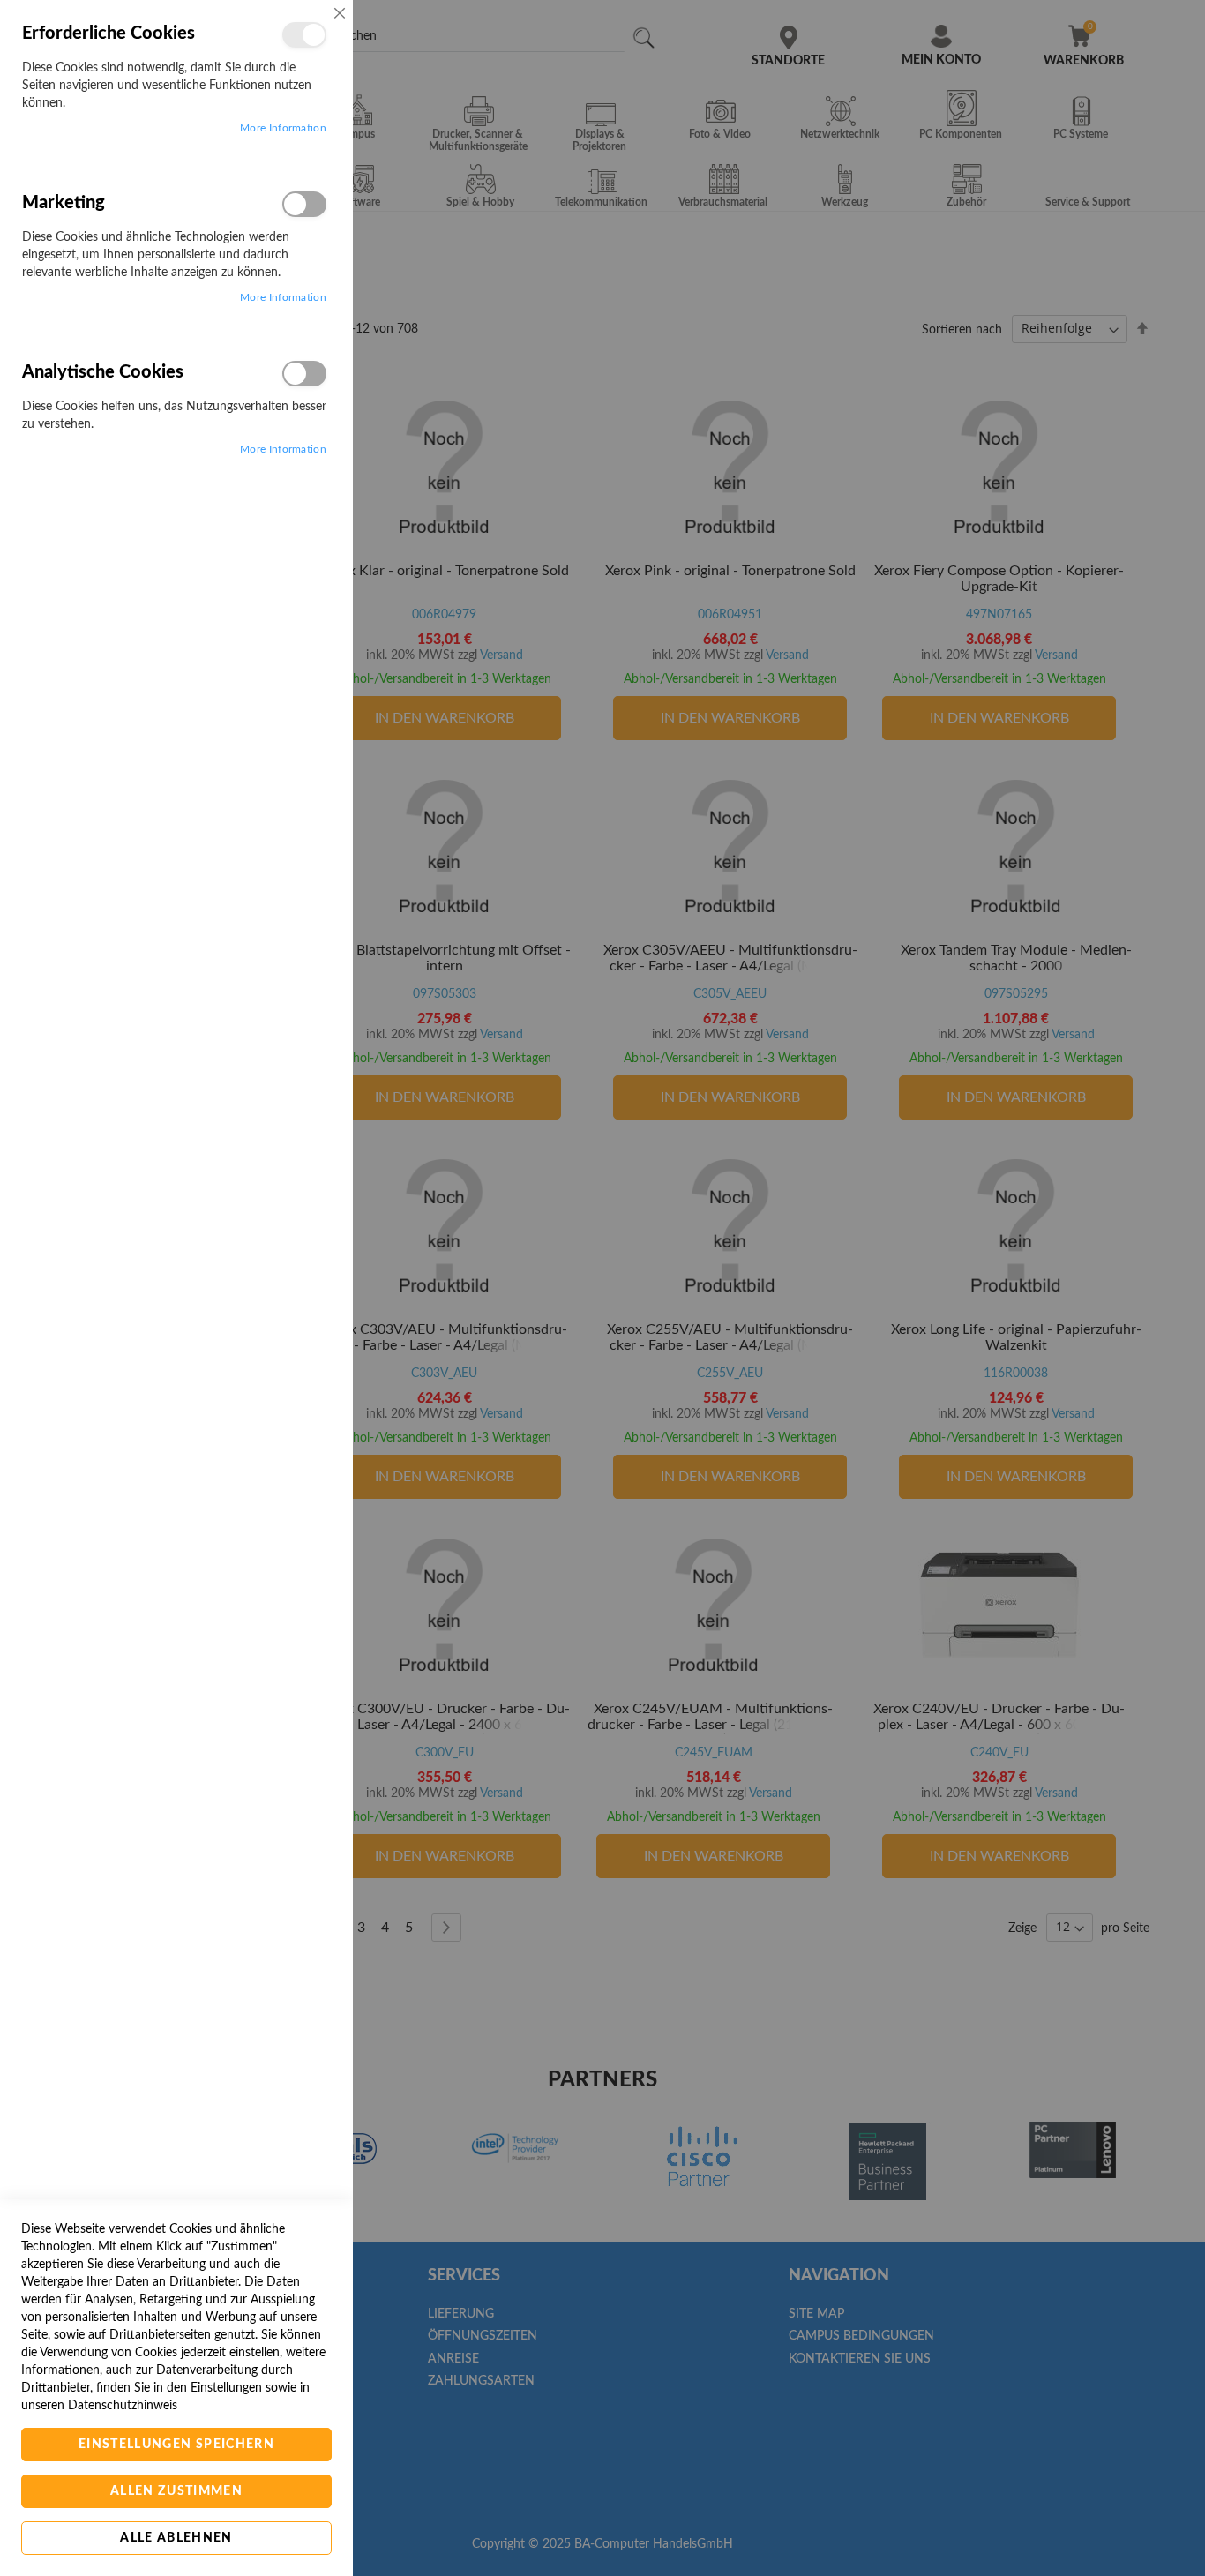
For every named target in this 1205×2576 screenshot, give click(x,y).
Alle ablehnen (176, 2538)
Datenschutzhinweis (123, 2406)
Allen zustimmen (176, 2491)
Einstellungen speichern (176, 2445)
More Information (283, 128)
